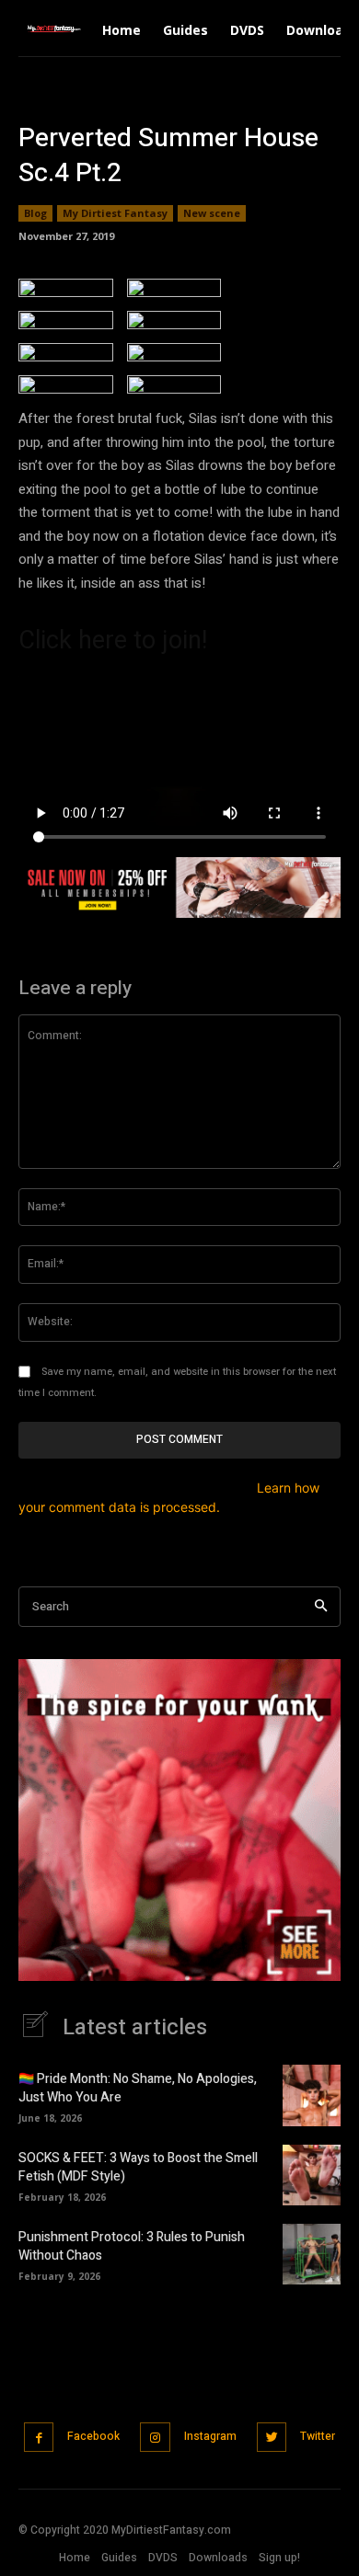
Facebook (93, 2436)
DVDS (163, 2558)
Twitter (318, 2436)
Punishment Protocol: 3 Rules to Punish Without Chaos (132, 2246)
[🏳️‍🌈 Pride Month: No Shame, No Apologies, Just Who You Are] (312, 2095)
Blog (35, 213)
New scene (212, 213)
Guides (119, 2558)
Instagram (210, 2436)
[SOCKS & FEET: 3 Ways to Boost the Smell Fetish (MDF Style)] (312, 2175)
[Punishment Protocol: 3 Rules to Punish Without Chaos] (312, 2254)
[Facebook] (39, 2438)
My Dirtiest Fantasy (115, 213)
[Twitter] (272, 2438)
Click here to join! (113, 640)
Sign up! (279, 2558)
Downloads (218, 2558)
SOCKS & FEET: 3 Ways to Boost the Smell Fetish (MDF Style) (138, 2167)
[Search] (321, 1607)
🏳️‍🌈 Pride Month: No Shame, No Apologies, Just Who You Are (138, 2088)
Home (75, 2558)
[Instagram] (155, 2438)
